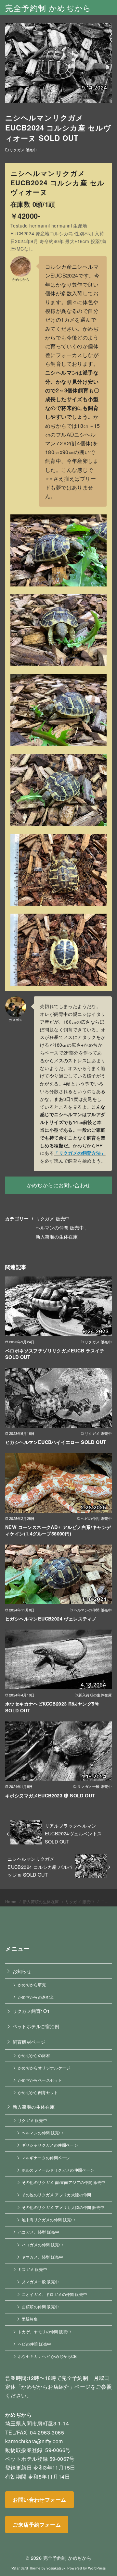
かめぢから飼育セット (38, 2092)
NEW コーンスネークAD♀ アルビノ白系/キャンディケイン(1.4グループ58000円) (58, 1530)
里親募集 (30, 2319)
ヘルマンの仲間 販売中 (60, 1227)
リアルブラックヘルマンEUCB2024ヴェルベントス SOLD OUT (73, 1833)
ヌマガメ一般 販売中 (40, 2282)
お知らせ (22, 1971)
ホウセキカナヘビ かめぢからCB (47, 2356)
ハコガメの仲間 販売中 (42, 2245)
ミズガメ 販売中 (32, 2269)
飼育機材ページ (29, 2042)
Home (11, 1901)
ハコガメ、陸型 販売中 (39, 2232)
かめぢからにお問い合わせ (59, 1185)
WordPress (97, 2568)
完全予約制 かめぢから (48, 8)
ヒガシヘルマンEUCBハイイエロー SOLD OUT (56, 1442)
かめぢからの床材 (34, 2055)
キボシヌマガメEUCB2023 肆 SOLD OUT (50, 1795)
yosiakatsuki (56, 2568)
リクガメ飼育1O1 (31, 2011)
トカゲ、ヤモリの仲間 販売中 (45, 2332)
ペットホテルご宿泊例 (36, 2026)
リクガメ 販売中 (23, 150)
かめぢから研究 (32, 1985)
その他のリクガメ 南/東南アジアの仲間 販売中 (64, 2182)
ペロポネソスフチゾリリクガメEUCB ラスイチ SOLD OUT (55, 1354)
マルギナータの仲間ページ (46, 2158)
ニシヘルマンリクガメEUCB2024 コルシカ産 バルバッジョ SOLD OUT (40, 1867)
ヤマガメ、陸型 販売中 (42, 2257)
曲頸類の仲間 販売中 (40, 2307)
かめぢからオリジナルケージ (44, 2068)
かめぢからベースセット (40, 2080)
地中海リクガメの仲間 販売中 (49, 2220)
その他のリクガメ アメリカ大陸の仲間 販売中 (63, 2207)
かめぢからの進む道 (36, 1997)
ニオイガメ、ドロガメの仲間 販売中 (55, 2294)
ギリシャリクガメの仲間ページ (50, 2145)
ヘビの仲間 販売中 (35, 2344)
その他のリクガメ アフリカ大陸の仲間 (57, 2195)
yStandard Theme (26, 2568)
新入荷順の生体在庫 (57, 1236)
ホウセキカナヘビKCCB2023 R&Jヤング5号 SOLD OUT (52, 1707)
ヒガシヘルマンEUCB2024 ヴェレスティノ (51, 1619)
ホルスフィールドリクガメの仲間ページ (58, 2170)
